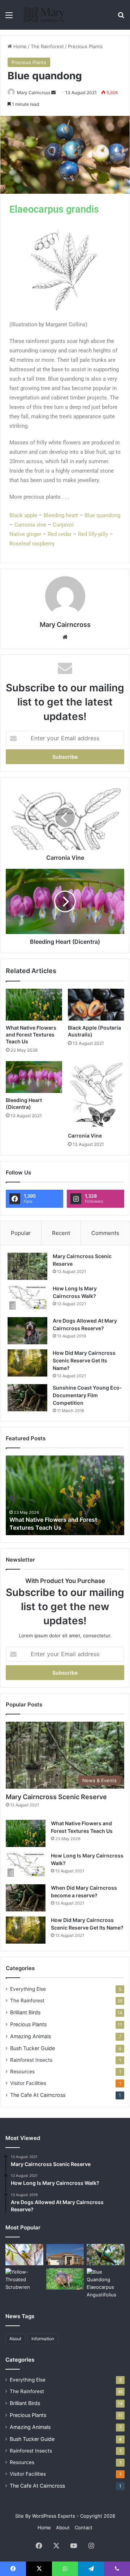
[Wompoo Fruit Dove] (106, 2255)
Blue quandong (102, 515)
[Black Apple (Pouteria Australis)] (96, 1005)
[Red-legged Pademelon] (65, 2279)
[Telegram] (91, 2569)
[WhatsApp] (65, 2569)
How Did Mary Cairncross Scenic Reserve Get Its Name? (84, 1360)
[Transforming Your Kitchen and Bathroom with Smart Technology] (65, 2255)
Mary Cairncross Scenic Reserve (56, 1797)
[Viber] (117, 2569)
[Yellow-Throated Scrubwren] (24, 2280)
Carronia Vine (85, 1136)
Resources (22, 2072)
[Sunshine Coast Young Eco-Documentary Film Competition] (27, 1398)
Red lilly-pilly (93, 534)
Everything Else (28, 1989)
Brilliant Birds (25, 2012)
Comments (105, 1233)
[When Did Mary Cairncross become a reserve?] (26, 1898)
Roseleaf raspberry (32, 544)
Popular (21, 1233)
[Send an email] (53, 93)
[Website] (65, 637)
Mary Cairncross (34, 93)
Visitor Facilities (28, 2083)
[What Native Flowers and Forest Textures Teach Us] (34, 1005)
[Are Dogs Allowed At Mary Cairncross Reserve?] (27, 1331)
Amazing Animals (31, 2036)
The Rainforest (47, 46)
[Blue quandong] (106, 2283)
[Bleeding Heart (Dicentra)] (34, 1077)
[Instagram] (91, 2546)
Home (19, 46)
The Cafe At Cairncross (38, 2095)
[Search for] (121, 18)
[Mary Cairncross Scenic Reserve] (27, 1266)
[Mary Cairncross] (47, 15)
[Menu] (9, 18)
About (15, 2339)
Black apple (23, 515)
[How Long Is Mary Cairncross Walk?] (27, 1299)
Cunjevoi (63, 525)
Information (43, 2339)
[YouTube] (74, 2546)
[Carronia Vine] (96, 1095)
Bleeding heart (61, 515)
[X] (56, 2546)
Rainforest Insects (31, 2060)
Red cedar (60, 534)
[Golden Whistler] (24, 2255)
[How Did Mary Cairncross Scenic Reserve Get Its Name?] (27, 1363)
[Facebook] (39, 2546)
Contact (84, 2527)
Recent (61, 1233)
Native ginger (25, 534)
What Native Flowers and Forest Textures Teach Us (31, 1034)
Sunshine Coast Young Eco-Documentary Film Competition (87, 1395)
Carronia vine (30, 525)
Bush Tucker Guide (32, 2048)
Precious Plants (85, 46)
